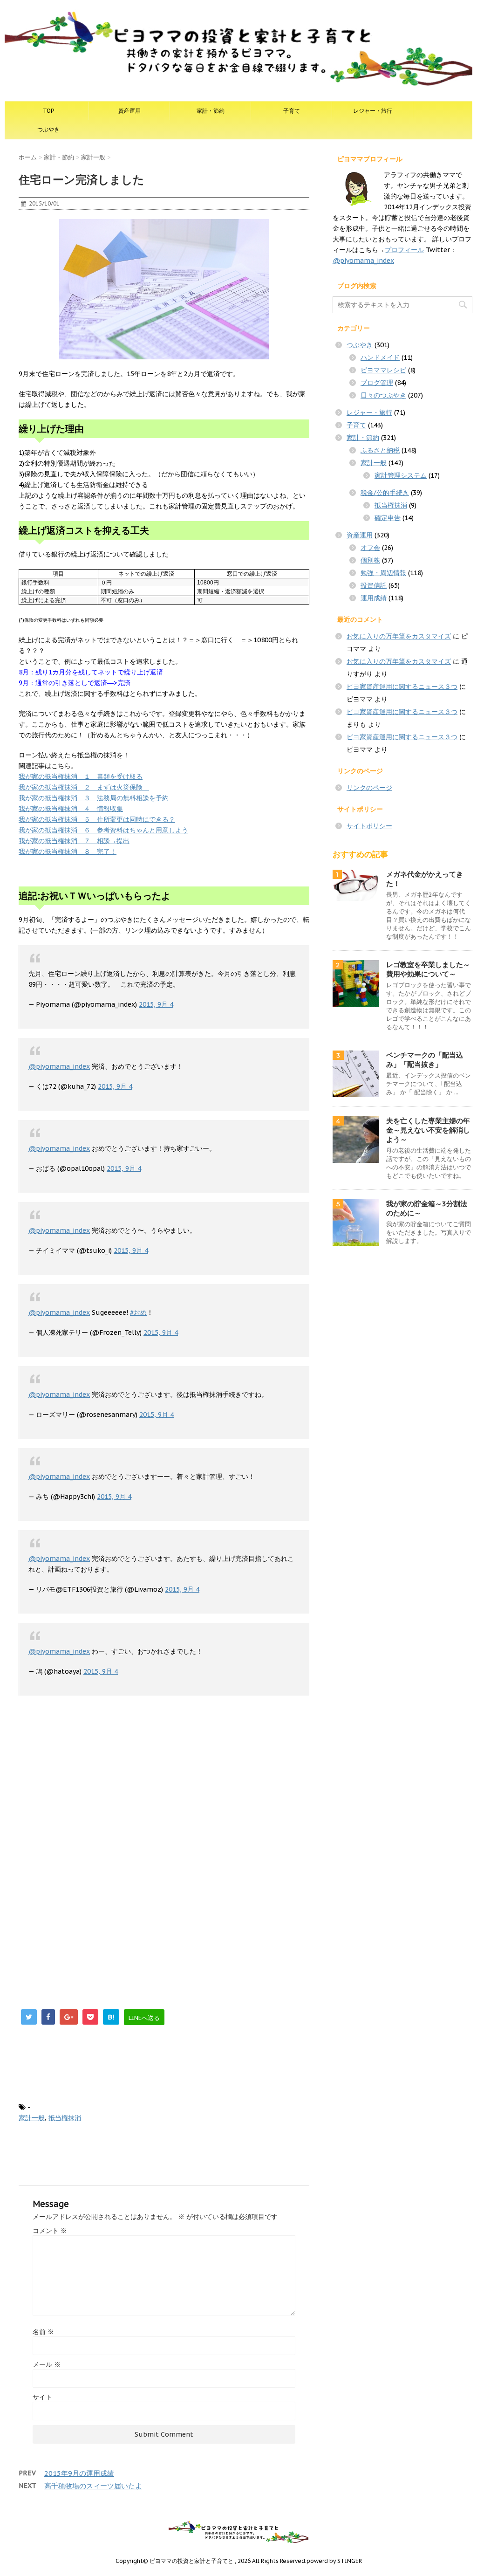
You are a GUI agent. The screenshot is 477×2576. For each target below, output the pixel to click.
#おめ (138, 1312)
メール (47, 2364)
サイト (42, 2397)
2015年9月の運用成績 (79, 2473)
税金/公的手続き (385, 493)
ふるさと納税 (380, 450)
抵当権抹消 (65, 2118)
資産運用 (129, 111)
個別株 (370, 560)
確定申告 (388, 518)
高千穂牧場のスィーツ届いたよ (93, 2486)
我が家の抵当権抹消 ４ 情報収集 (71, 809)
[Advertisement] (97, 1770)
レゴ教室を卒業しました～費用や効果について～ (428, 969)
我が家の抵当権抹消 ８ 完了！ (68, 852)
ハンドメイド (380, 357)
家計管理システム (401, 475)
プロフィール (404, 250)
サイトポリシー (369, 826)
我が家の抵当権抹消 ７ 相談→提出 (74, 841)
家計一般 (32, 2118)
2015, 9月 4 (156, 1004)
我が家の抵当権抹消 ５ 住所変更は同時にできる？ (97, 819)
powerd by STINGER (334, 2561)
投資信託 (374, 585)
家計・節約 (211, 111)
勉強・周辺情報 (383, 573)
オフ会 (370, 548)
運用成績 (374, 598)
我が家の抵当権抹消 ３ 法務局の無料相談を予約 (94, 798)
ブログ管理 (377, 383)
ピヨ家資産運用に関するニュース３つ (402, 687)
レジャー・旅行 (373, 111)
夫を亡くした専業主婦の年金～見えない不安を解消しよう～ (428, 1130)
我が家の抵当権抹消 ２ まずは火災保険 (84, 787)
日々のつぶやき (383, 395)
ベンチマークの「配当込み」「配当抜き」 (425, 1060)
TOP (48, 111)
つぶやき (48, 129)
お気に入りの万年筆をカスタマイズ (399, 636)
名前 (43, 2332)
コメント (50, 2231)
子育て (292, 111)
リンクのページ (369, 788)
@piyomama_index (59, 1066)
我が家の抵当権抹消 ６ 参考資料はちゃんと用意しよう (103, 830)
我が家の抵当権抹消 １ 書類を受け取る (81, 776)
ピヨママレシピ (383, 370)
